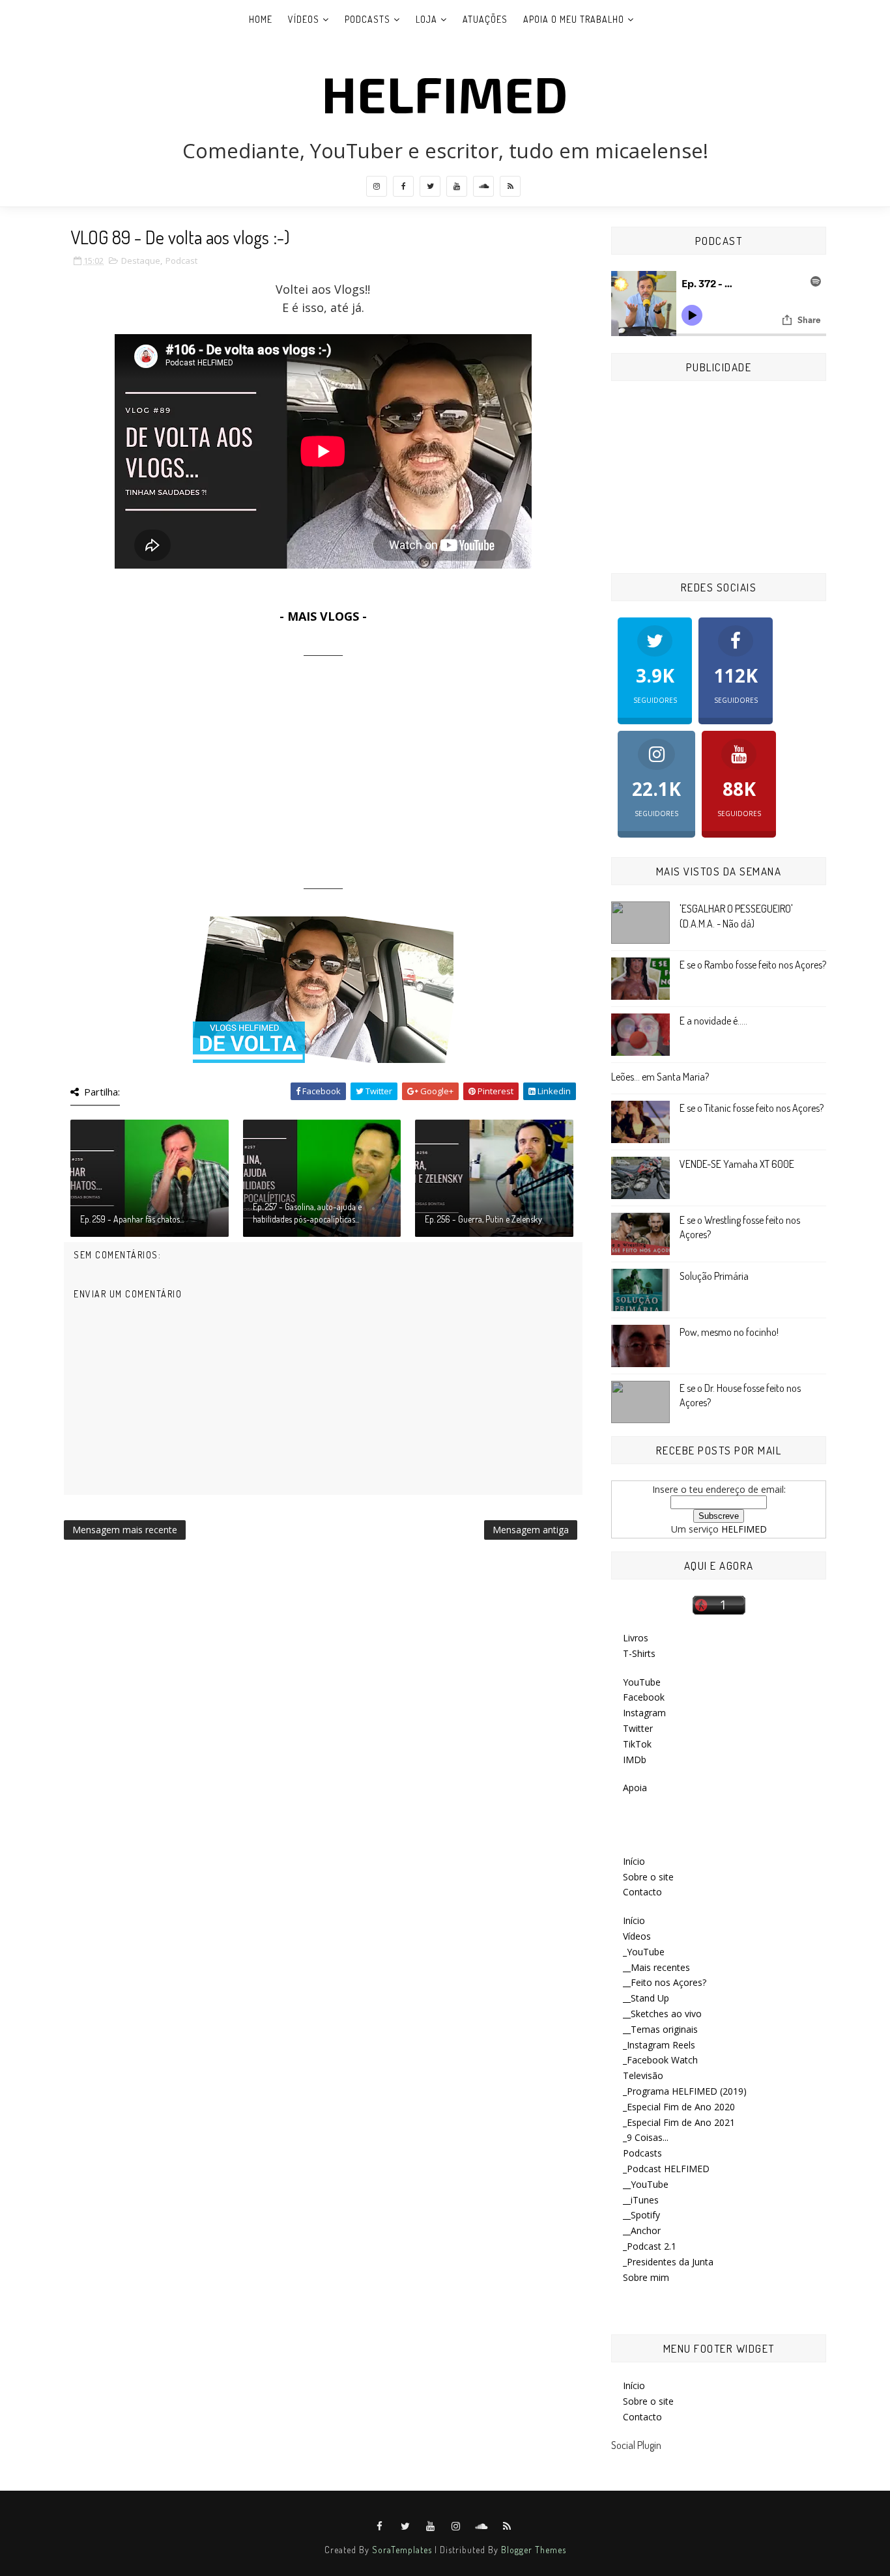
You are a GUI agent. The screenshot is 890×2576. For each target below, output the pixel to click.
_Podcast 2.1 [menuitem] (650, 2246)
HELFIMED (445, 93)
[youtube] (457, 186)
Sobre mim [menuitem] (646, 2277)
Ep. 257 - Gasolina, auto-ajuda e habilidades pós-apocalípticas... (307, 1213)
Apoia (635, 1788)
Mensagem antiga (531, 1530)
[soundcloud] (483, 186)
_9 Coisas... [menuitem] (646, 2137)
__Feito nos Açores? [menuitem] (665, 1982)
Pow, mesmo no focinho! (729, 1332)
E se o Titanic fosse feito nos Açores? (752, 1108)
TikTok (637, 1744)
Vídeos (304, 19)
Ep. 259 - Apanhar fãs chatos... (132, 1219)
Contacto (642, 1892)
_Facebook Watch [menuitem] (660, 2060)
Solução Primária (714, 1276)
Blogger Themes (534, 2550)
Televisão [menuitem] (643, 2075)
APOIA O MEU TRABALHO (574, 19)
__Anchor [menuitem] (642, 2230)
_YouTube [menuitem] (644, 1952)
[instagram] (377, 186)
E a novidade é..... (713, 1021)
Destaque (141, 261)
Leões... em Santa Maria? (660, 1077)
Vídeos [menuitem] (637, 1936)
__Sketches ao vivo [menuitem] (662, 2014)
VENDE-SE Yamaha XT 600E (737, 1164)
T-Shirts (639, 1653)
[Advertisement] (323, 768)
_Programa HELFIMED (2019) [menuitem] (685, 2091)
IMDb (635, 1760)
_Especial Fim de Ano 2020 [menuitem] (679, 2107)
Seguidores (655, 684)
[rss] (510, 186)
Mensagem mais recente (125, 1530)
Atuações (485, 19)
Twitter (638, 1728)
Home (261, 19)
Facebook (644, 1697)
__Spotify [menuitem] (641, 2215)
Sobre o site (648, 1877)
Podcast (181, 261)
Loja (426, 19)
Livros (636, 1638)
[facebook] (403, 186)
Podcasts (367, 19)
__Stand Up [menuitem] (646, 1998)
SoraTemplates (402, 2550)
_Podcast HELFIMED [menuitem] (666, 2169)
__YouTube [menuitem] (646, 2184)
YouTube (642, 1682)
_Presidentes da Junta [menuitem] (668, 2262)
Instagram (644, 1713)
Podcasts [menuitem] (642, 2153)
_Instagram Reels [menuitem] (659, 2045)
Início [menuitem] (634, 1920)
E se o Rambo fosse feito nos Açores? (753, 965)
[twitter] (430, 186)
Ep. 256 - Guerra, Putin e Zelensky (483, 1219)
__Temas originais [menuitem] (660, 2029)
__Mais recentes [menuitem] (656, 1967)
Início (634, 1861)
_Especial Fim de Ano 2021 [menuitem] (679, 2122)
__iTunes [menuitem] (641, 2200)
